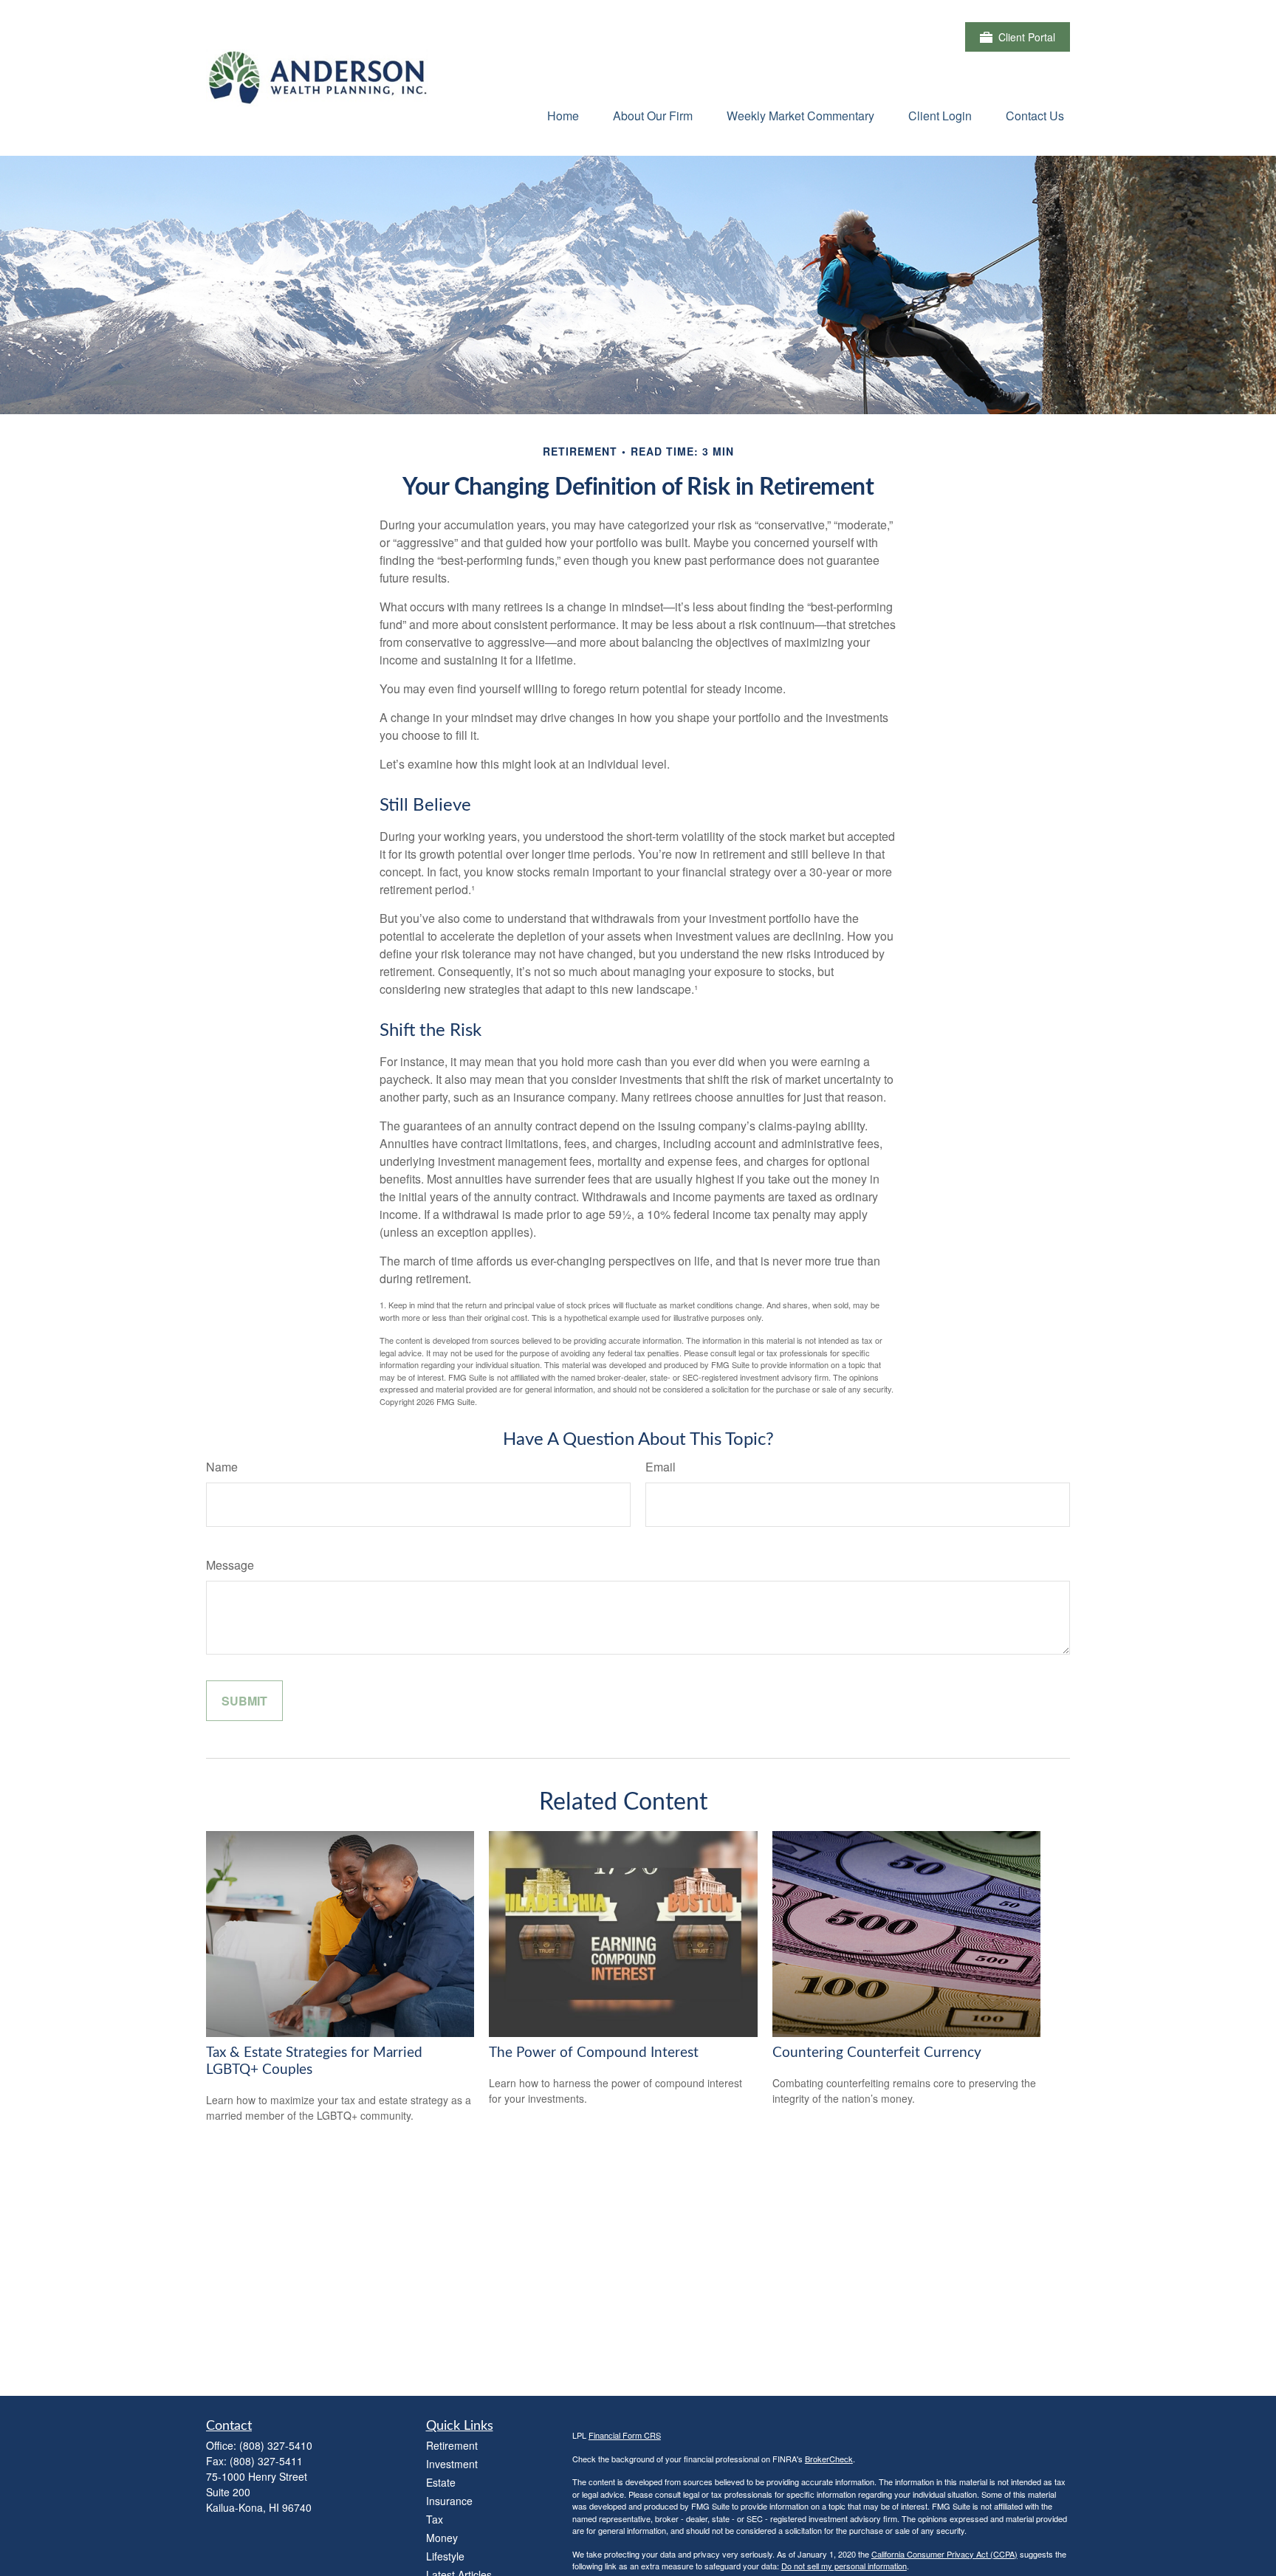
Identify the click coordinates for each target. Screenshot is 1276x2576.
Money (442, 2538)
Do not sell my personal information (844, 2566)
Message (230, 1565)
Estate (441, 2482)
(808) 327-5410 (276, 2445)
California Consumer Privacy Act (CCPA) (944, 2554)
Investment (452, 2464)
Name (222, 1467)
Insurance (449, 2501)
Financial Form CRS (625, 2435)
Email (661, 1467)
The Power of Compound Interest (594, 2053)
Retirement (452, 2445)
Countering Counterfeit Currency (877, 2053)
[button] (563, 115)
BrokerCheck (829, 2459)
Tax (435, 2519)
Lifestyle (445, 2556)
